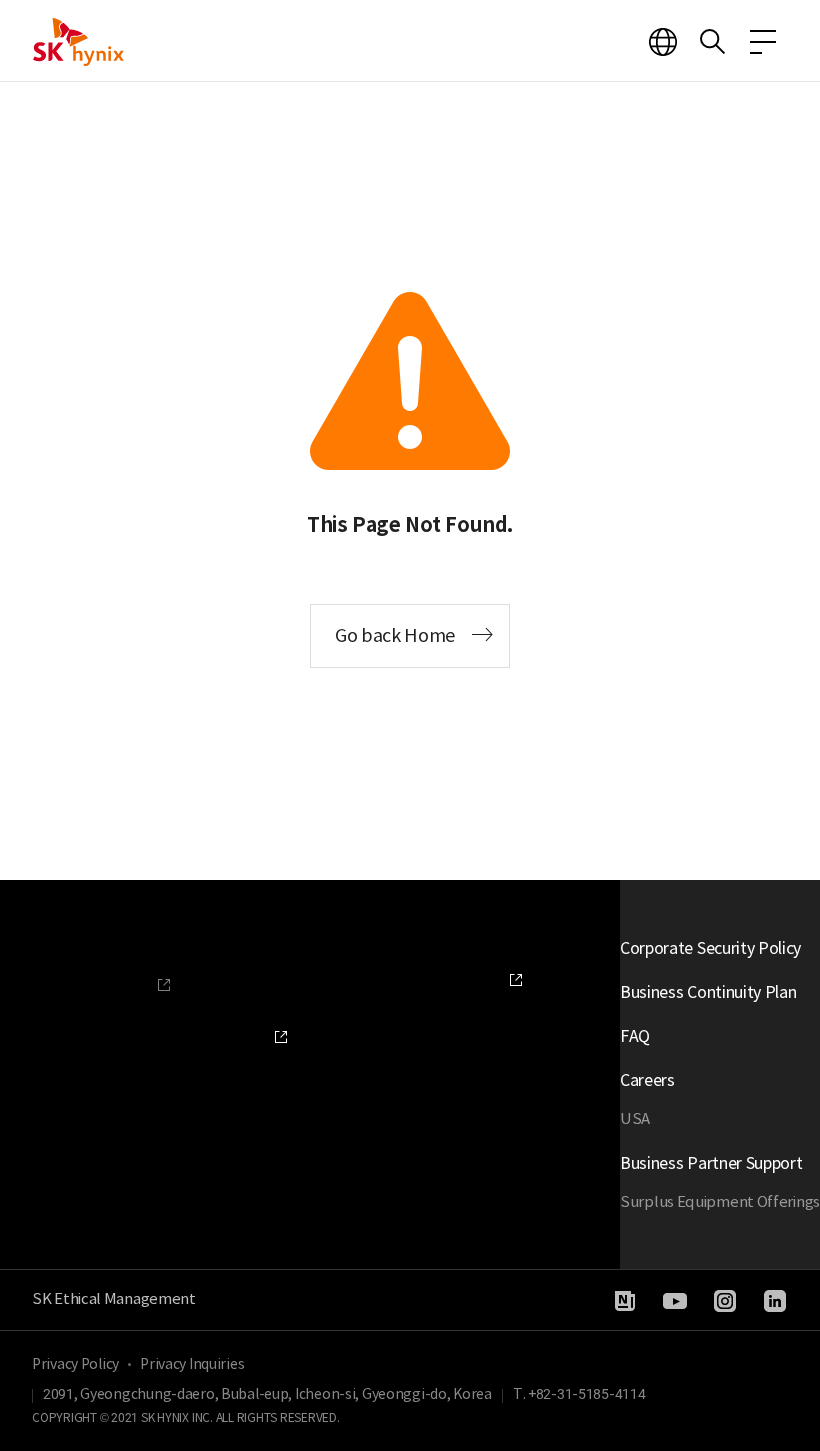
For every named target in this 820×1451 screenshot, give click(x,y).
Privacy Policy (75, 1364)
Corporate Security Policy (710, 948)
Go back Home (395, 635)
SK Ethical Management (114, 1298)
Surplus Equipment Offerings (720, 1201)
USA (635, 1118)
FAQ (635, 1036)
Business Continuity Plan (708, 992)
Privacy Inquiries (192, 1364)
